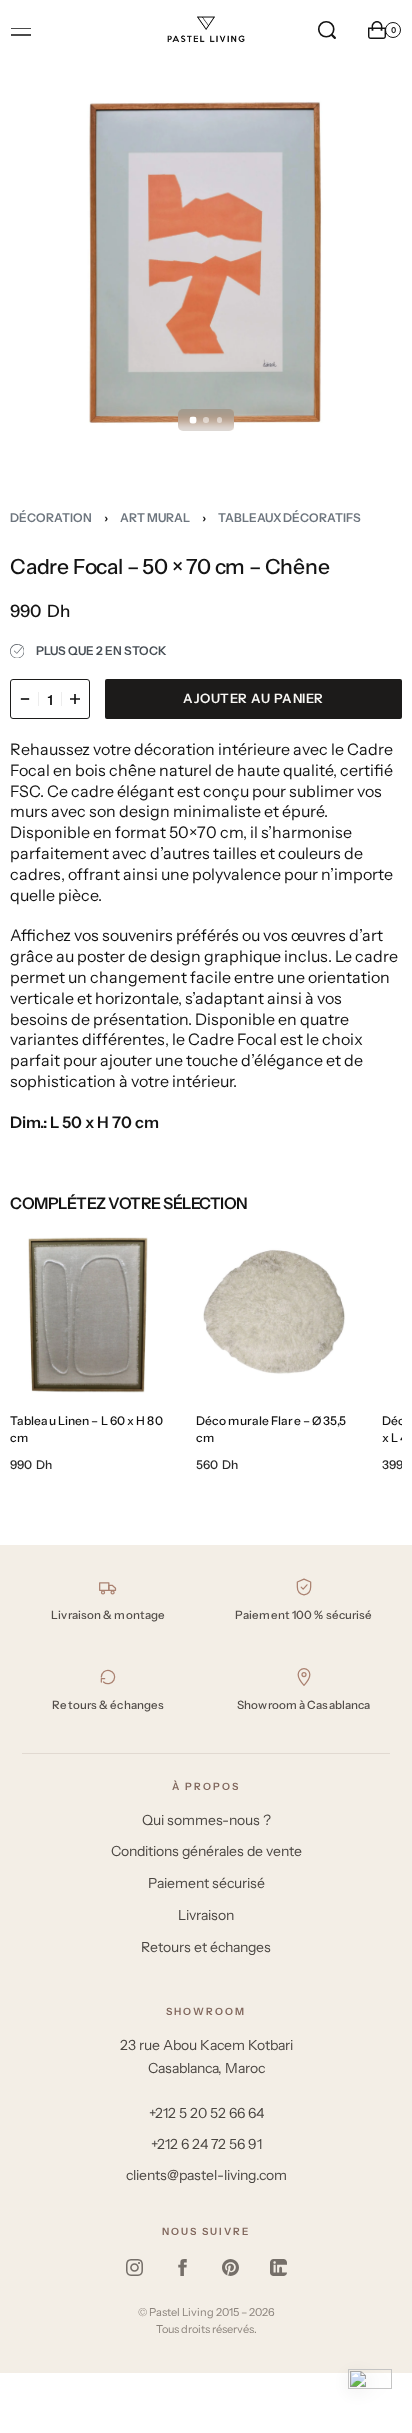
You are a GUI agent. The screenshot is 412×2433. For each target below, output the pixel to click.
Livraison (206, 1915)
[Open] (21, 32)
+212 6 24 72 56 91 (206, 2144)
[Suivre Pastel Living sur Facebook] (182, 2268)
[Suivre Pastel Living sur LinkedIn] (278, 2268)
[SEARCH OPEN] (327, 30)
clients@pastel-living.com (206, 2175)
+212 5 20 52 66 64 (206, 2113)
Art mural (155, 517)
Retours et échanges (206, 1947)
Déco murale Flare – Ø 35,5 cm (271, 1429)
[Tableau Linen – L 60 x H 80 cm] (88, 1315)
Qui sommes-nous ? (206, 1820)
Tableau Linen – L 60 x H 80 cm (86, 1429)
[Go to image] (192, 419)
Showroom (206, 2011)
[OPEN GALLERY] (206, 266)
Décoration (51, 517)
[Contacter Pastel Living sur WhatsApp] (370, 2391)
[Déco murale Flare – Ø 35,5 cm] (274, 1315)
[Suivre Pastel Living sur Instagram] (134, 2268)
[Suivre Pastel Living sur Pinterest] (230, 2268)
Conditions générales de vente (206, 1851)
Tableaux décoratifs (289, 517)
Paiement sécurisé (206, 1883)
